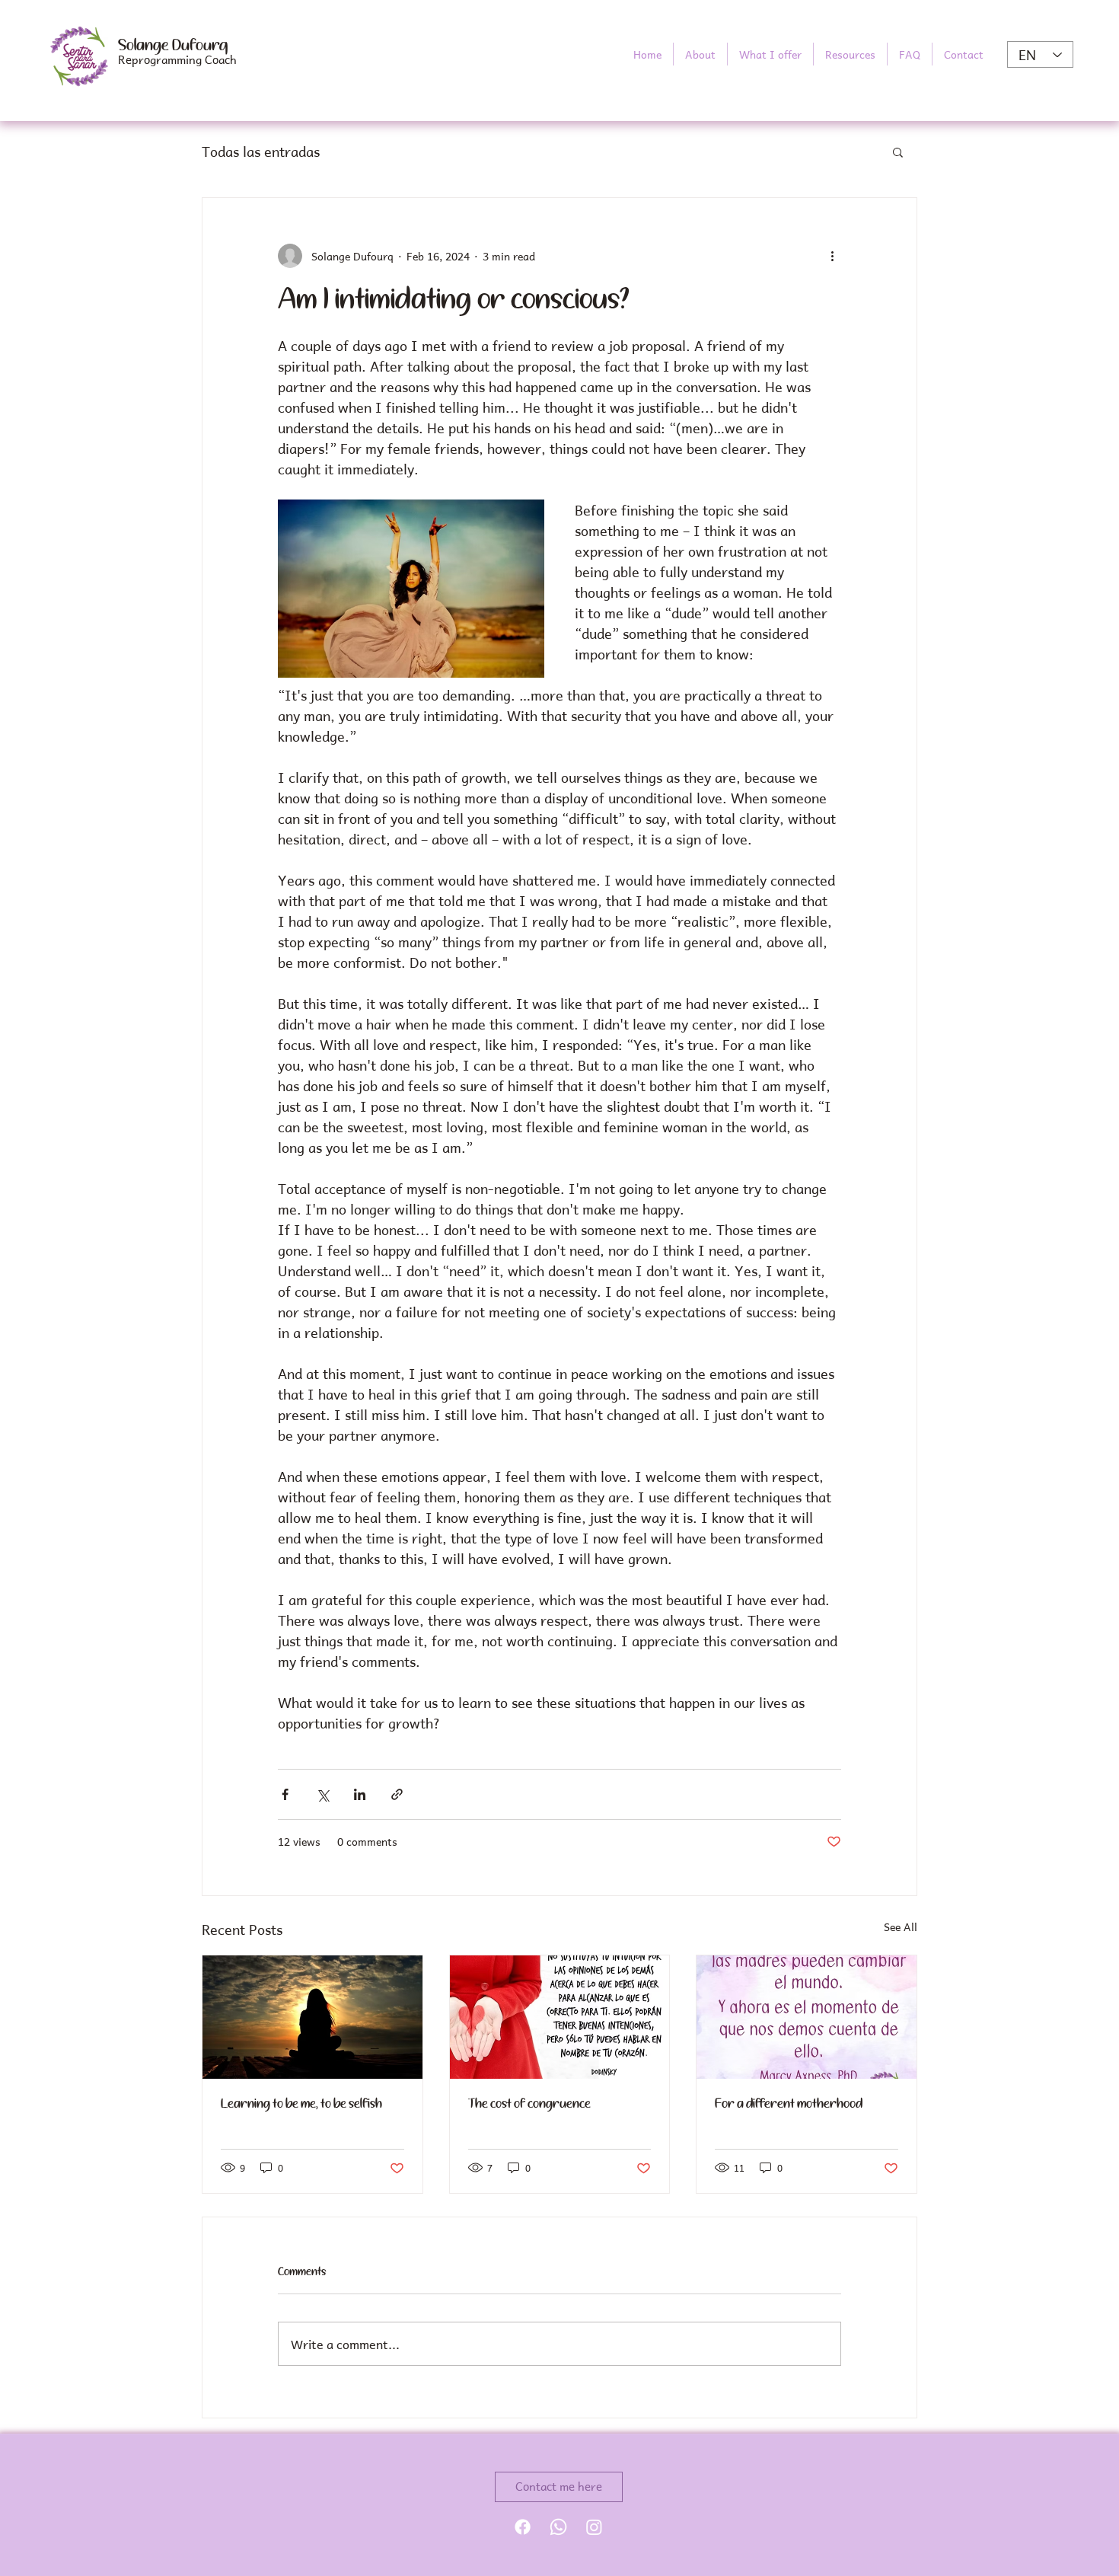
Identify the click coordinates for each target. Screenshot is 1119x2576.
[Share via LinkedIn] (360, 1794)
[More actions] (832, 256)
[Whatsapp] (558, 2527)
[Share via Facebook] (285, 1794)
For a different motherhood (789, 2104)
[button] (770, 54)
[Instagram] (594, 2527)
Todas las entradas (261, 151)
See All (901, 1927)
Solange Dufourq (173, 46)
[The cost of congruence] (560, 2017)
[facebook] (523, 2527)
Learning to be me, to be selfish (301, 2104)
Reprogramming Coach (177, 59)
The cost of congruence (529, 2104)
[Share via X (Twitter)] (322, 1794)
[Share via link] (397, 1794)
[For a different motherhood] (807, 2017)
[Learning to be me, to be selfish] (312, 2017)
